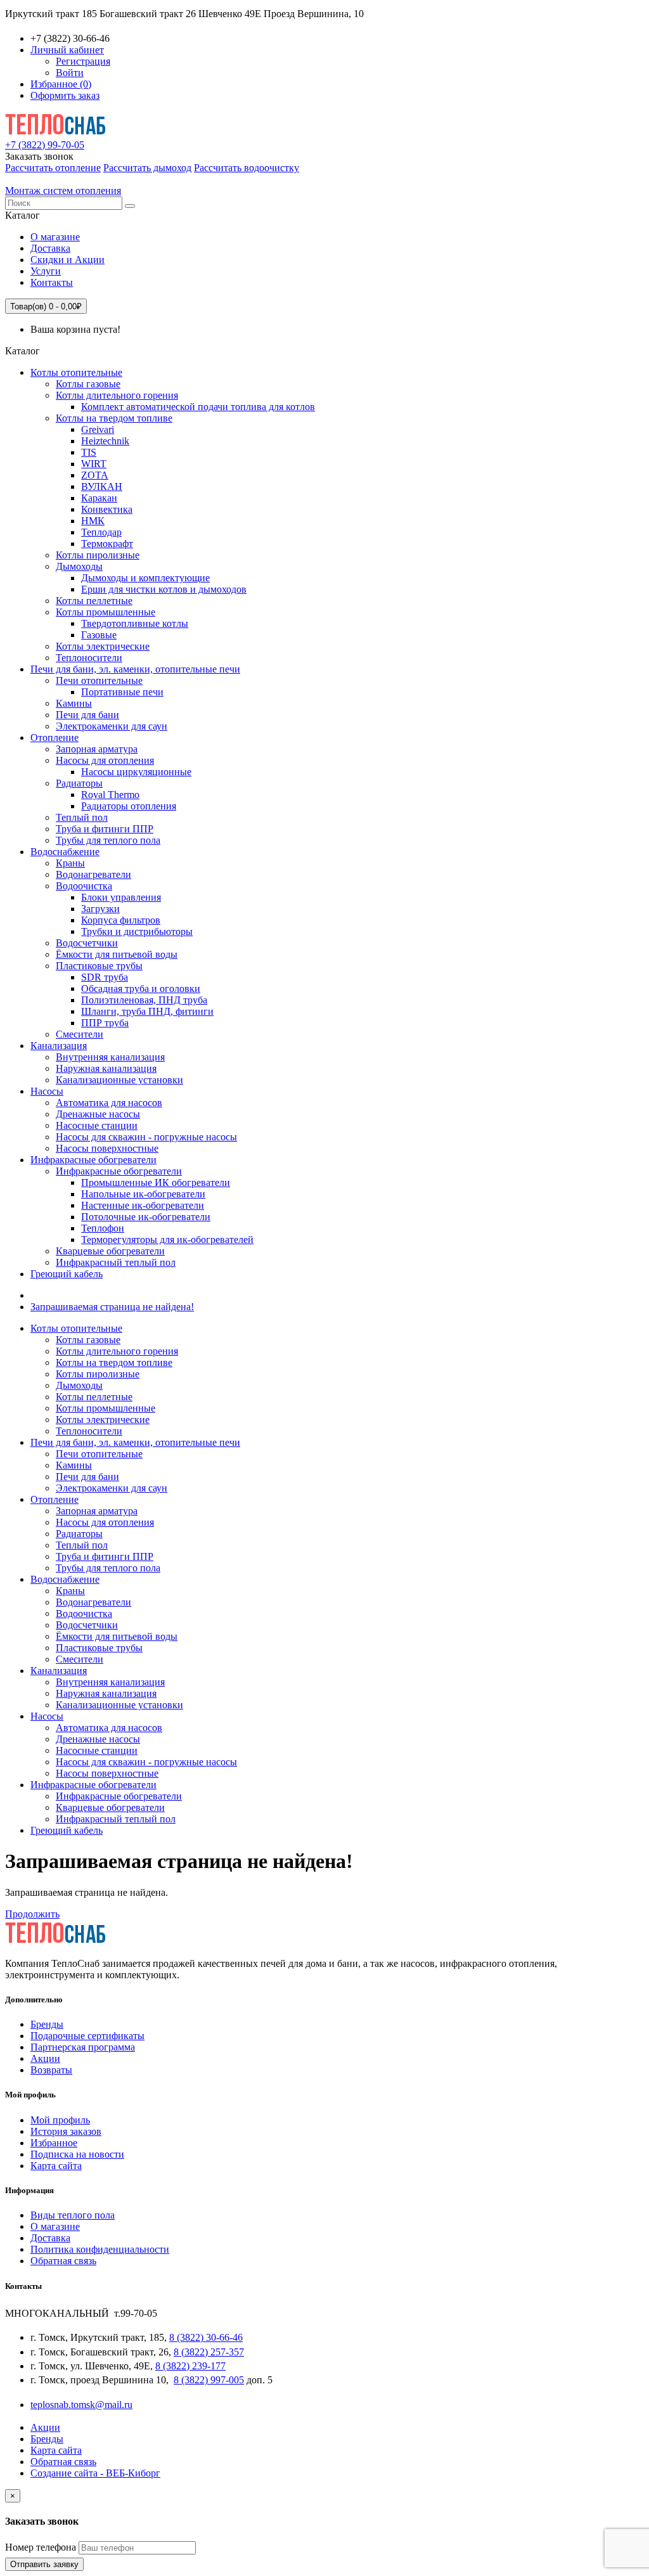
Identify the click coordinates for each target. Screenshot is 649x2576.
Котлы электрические (103, 646)
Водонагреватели (93, 874)
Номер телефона (41, 2547)
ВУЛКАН (102, 486)
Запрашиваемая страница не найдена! (112, 1307)
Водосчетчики (87, 943)
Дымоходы (79, 566)
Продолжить (32, 1914)
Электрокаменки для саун (112, 726)
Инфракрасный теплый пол (116, 1262)
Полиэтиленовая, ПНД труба (144, 1000)
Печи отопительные (99, 680)
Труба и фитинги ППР (105, 829)
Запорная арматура (97, 749)
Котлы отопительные (76, 372)
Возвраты (51, 2070)
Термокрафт (107, 544)
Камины (74, 703)
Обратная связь (63, 2261)
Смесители (80, 1034)
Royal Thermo (110, 795)
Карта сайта (56, 2166)
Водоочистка (84, 886)
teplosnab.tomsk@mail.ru (81, 2405)
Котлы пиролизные (98, 555)
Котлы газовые (88, 384)
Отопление (55, 737)
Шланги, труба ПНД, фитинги (147, 1011)
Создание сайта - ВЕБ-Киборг (95, 2473)
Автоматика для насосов (109, 1103)
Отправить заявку (44, 2564)
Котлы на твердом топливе (114, 418)
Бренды (47, 2024)
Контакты (52, 282)
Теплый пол (82, 817)
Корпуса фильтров (121, 920)
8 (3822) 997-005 (209, 2380)
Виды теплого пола (73, 2215)
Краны (70, 863)
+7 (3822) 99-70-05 (45, 145)
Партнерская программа (83, 2047)
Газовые (99, 635)
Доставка (50, 248)
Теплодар (101, 532)
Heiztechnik (105, 441)
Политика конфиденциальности (100, 2249)
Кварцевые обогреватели (110, 1251)
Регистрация (83, 61)
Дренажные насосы (98, 1114)
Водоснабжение (65, 852)
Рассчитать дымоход (147, 168)
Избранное (54, 2143)
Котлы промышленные (106, 612)
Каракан (99, 498)
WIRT (94, 464)
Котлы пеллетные (94, 601)
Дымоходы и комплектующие (145, 578)
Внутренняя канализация (110, 1057)
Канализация (59, 1046)
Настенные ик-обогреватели (143, 1205)
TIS (89, 452)
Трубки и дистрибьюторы (137, 931)
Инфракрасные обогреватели (93, 1160)
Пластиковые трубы (99, 966)
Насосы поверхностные (107, 1148)
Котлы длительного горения (117, 395)
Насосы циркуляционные (136, 772)
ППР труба (105, 1023)
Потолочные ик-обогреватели (146, 1217)
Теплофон (103, 1228)
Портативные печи (122, 692)
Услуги (46, 271)
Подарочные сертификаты (87, 2036)
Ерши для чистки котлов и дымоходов (164, 589)
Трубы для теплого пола (108, 840)
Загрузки (100, 909)
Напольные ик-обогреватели (143, 1194)
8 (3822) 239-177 (190, 2366)
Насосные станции (97, 1125)
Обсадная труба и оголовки (141, 989)
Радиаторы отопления (129, 806)
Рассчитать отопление (53, 168)
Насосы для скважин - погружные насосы (146, 1137)
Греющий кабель (67, 1274)
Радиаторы (79, 783)
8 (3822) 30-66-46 (206, 2337)
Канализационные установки (119, 1080)
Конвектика (107, 509)
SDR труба (105, 977)
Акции (45, 2058)
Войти (70, 73)
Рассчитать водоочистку (247, 168)
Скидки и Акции (67, 260)
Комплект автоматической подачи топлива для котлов (198, 407)
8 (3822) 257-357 (209, 2352)
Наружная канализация (106, 1068)
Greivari (98, 429)
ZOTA (95, 475)
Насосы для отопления (105, 760)
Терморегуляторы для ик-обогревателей (167, 1240)
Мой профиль (60, 2120)
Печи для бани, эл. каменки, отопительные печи (135, 669)
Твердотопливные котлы (135, 623)
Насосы (47, 1091)
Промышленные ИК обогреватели (156, 1182)
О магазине (55, 237)
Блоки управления (121, 897)
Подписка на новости (77, 2154)
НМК (93, 521)
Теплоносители (89, 658)
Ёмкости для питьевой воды (117, 954)
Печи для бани (87, 715)
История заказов (66, 2131)
